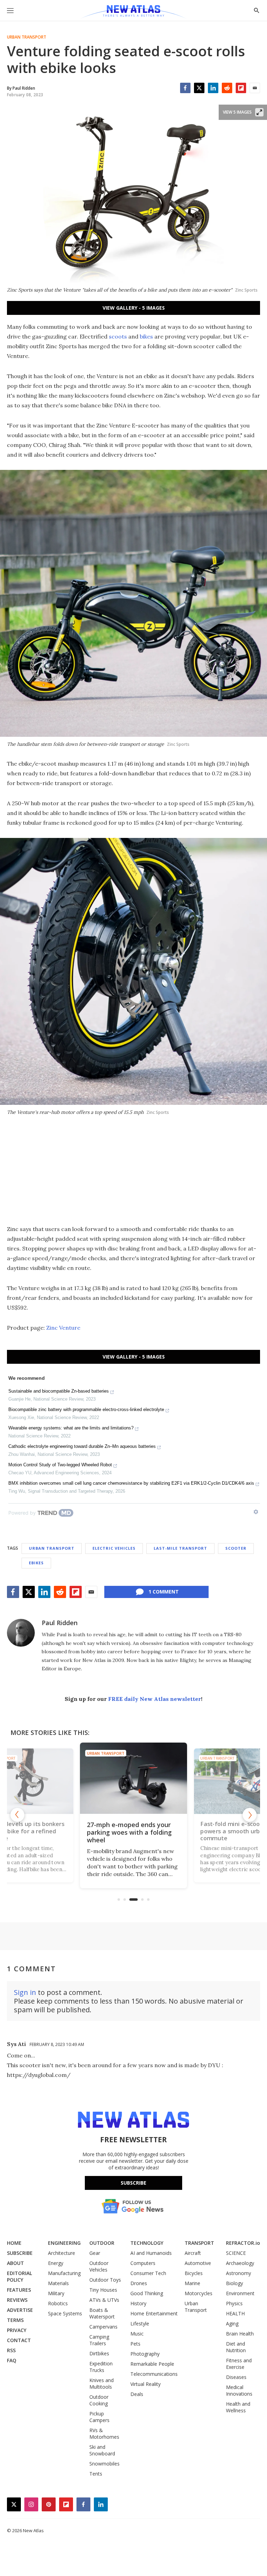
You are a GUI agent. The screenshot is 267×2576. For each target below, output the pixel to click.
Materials (58, 2283)
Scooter (236, 1548)
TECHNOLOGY (147, 2243)
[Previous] (17, 1815)
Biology (234, 2283)
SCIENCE (236, 2253)
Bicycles (194, 2273)
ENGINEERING (64, 2243)
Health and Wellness (238, 2407)
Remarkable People (152, 2364)
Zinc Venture (63, 1328)
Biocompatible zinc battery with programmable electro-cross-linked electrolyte (86, 1409)
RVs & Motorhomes (104, 2434)
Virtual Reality (145, 2384)
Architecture (62, 2253)
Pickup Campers (99, 2417)
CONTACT (19, 2340)
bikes (146, 336)
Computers (143, 2263)
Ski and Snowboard (102, 2450)
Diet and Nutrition (236, 2347)
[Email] (255, 88)
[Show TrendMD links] (256, 1512)
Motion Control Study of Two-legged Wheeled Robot (60, 1465)
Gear (95, 2253)
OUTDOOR (102, 2243)
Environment (240, 2293)
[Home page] (133, 12)
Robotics (58, 2303)
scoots (118, 336)
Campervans (103, 2327)
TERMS (15, 2320)
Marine (192, 2283)
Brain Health (240, 2334)
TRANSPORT (199, 2243)
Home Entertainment (154, 2313)
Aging (232, 2324)
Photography (145, 2354)
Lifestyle (140, 2324)
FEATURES (19, 2290)
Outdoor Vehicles (99, 2266)
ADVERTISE (20, 2310)
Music (137, 2334)
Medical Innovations (239, 2390)
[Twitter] (199, 88)
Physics (234, 2303)
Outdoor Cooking (99, 2400)
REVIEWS (17, 2300)
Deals (137, 2394)
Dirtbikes (99, 2353)
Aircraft (193, 2253)
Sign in (25, 1992)
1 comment (164, 1592)
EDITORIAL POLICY (19, 2276)
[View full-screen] (259, 112)
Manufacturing (64, 2273)
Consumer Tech (148, 2273)
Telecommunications (154, 2374)
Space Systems (65, 2313)
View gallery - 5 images (134, 308)
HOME (14, 2243)
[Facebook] (185, 88)
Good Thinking (147, 2293)
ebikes (36, 1563)
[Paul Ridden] (21, 1633)
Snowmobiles (104, 2464)
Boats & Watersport (102, 2313)
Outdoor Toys (105, 2280)
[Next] (250, 1815)
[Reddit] (227, 88)
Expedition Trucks (101, 2367)
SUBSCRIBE (20, 2253)
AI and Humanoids (151, 2253)
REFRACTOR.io (243, 2243)
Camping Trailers (99, 2340)
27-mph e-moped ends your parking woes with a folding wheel (129, 1832)
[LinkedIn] (213, 88)
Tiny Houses (103, 2290)
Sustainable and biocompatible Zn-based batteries (59, 1391)
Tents (96, 2474)
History (138, 2303)
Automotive (198, 2263)
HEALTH (235, 2313)
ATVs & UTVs (104, 2300)
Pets (135, 2344)
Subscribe (133, 2183)
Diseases (236, 2377)
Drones (139, 2283)
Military (56, 2293)
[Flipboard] (241, 88)
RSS (11, 2350)
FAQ (12, 2360)
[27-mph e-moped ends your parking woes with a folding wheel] (133, 1778)
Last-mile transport (180, 1548)
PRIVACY (17, 2330)
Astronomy (238, 2273)
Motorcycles (199, 2293)
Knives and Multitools (102, 2383)
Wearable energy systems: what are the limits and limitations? (71, 1428)
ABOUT (15, 2263)
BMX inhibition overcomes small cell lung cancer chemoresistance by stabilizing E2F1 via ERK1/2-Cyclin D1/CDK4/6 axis (131, 1483)
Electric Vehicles (114, 1548)
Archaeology (240, 2263)
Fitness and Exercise (239, 2364)
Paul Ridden (60, 1623)
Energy (56, 2263)
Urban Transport (27, 37)
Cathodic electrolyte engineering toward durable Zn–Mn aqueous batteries (82, 1446)
